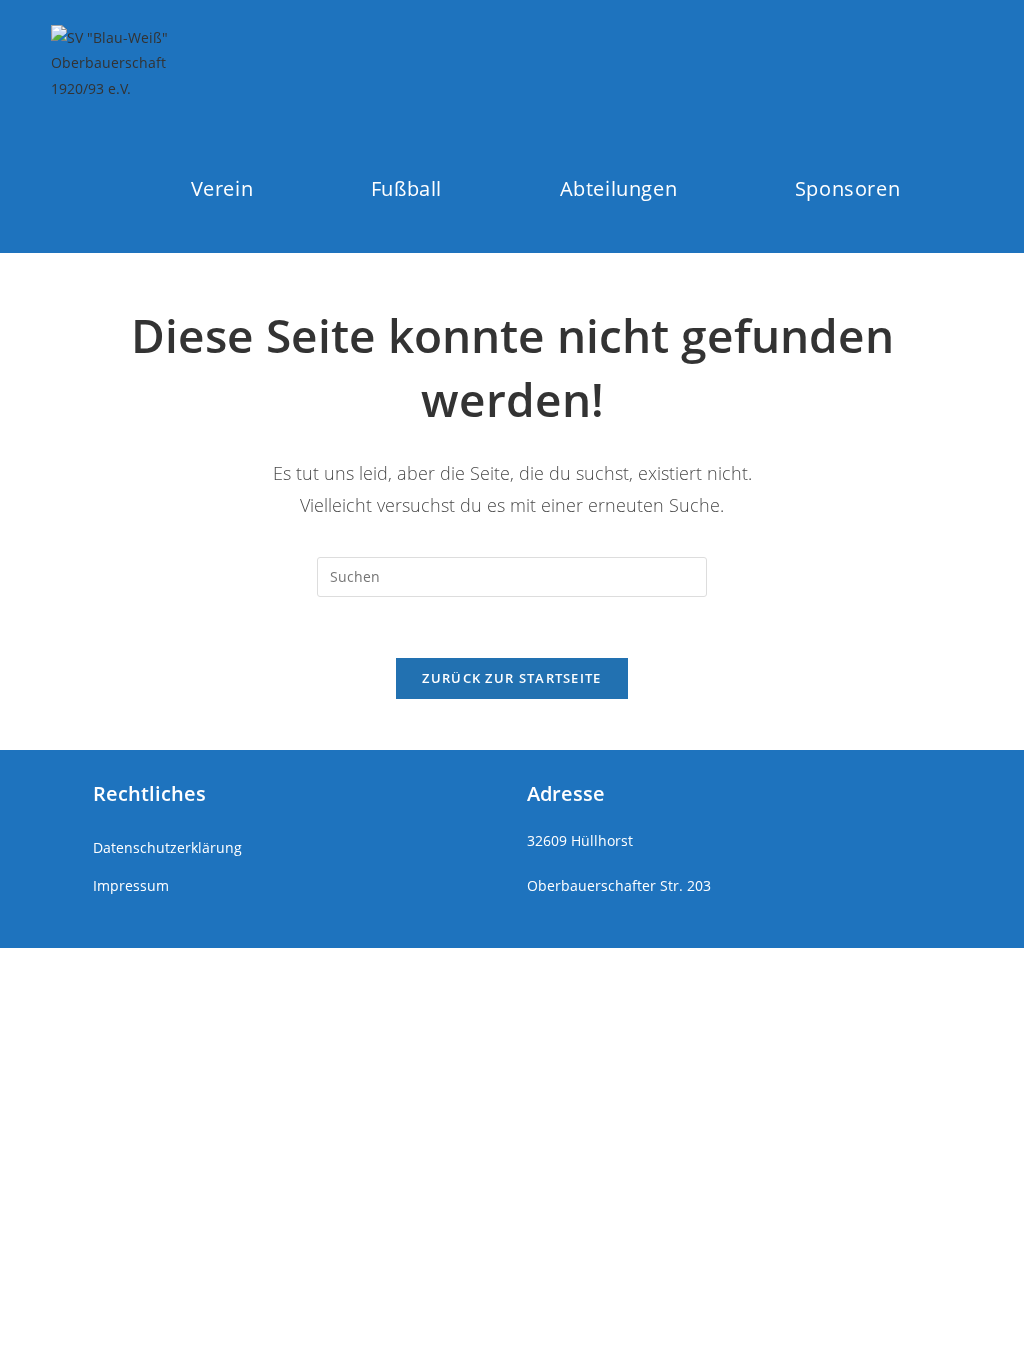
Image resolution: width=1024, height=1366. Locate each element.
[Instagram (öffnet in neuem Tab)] (886, 62)
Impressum (131, 885)
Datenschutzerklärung (167, 847)
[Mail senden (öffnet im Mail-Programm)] (959, 62)
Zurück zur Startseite (511, 678)
